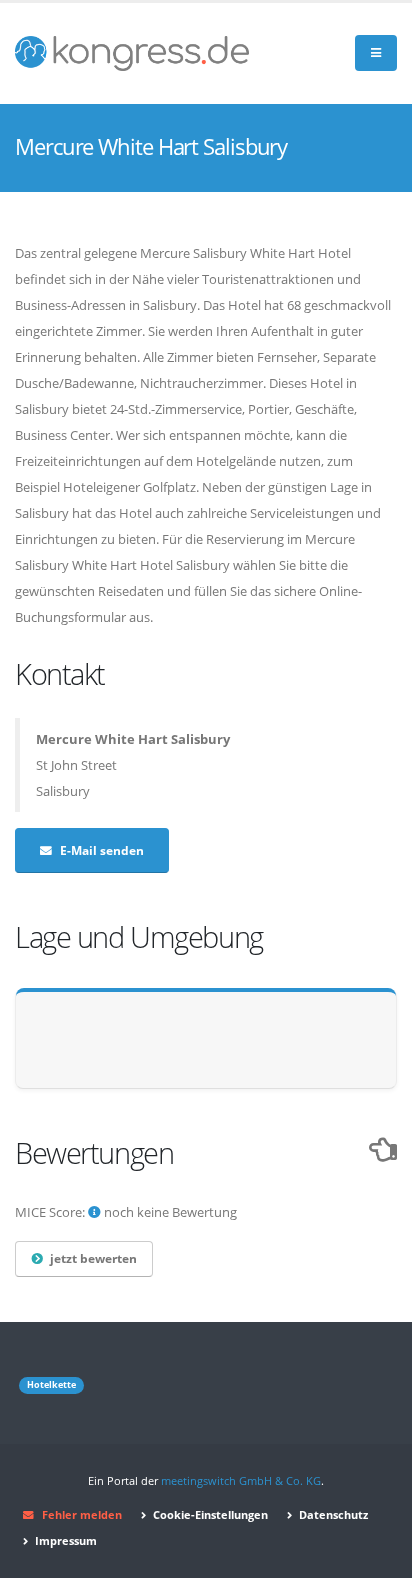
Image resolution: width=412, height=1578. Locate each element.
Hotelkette (51, 1385)
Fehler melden (82, 1515)
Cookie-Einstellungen (209, 1515)
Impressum (64, 1541)
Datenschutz (332, 1515)
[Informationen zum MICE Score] (94, 1212)
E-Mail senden (102, 850)
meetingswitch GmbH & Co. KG (241, 1481)
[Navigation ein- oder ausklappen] (376, 53)
